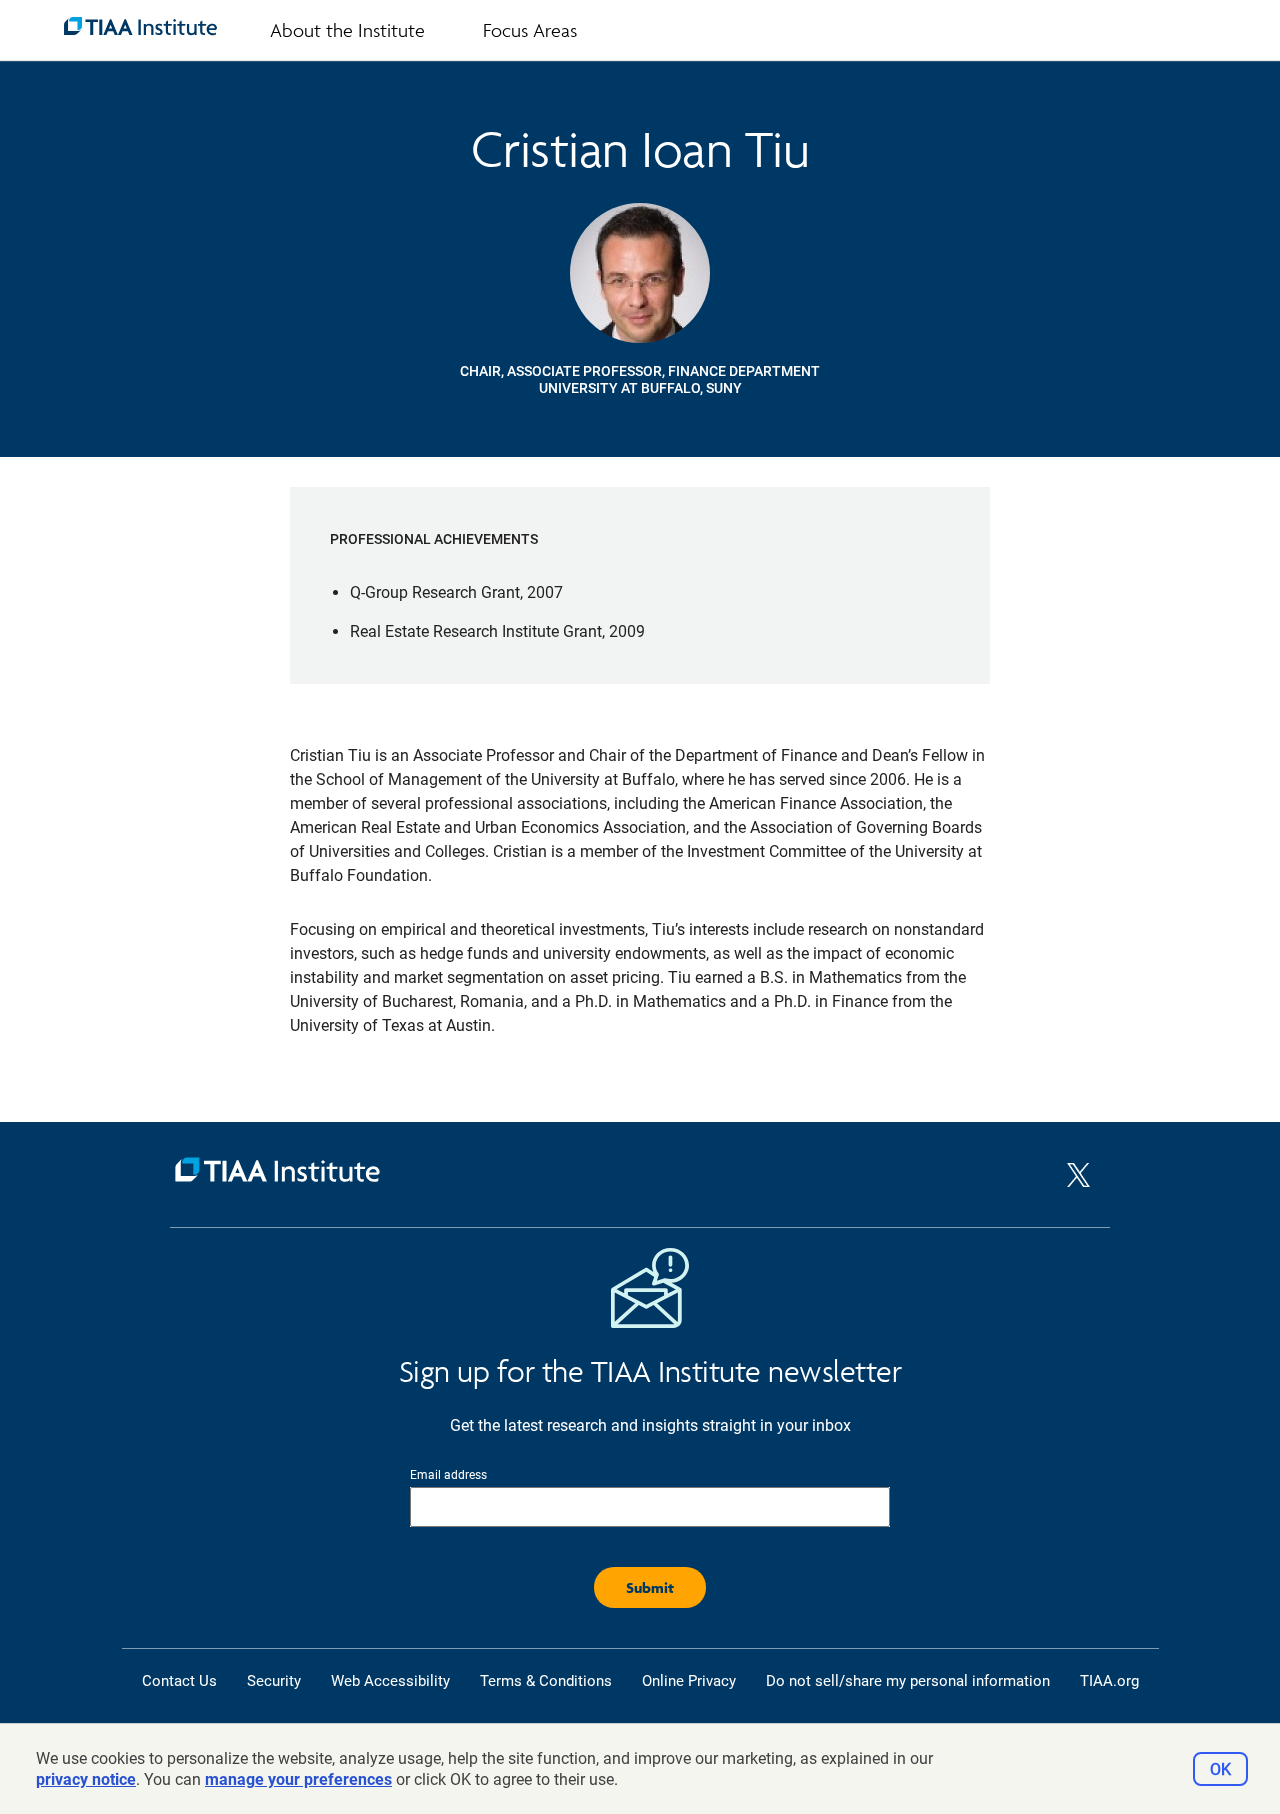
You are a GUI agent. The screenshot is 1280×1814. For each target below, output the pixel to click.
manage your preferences (298, 1779)
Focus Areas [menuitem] (530, 30)
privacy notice (86, 1779)
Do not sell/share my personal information (908, 1681)
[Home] (618, 1174)
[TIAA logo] (140, 26)
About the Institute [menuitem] (347, 30)
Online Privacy (689, 1681)
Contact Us (179, 1681)
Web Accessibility (390, 1681)
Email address (448, 1475)
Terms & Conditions (546, 1681)
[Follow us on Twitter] (1078, 1192)
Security (274, 1681)
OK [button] (1220, 1769)
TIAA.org (1109, 1681)
